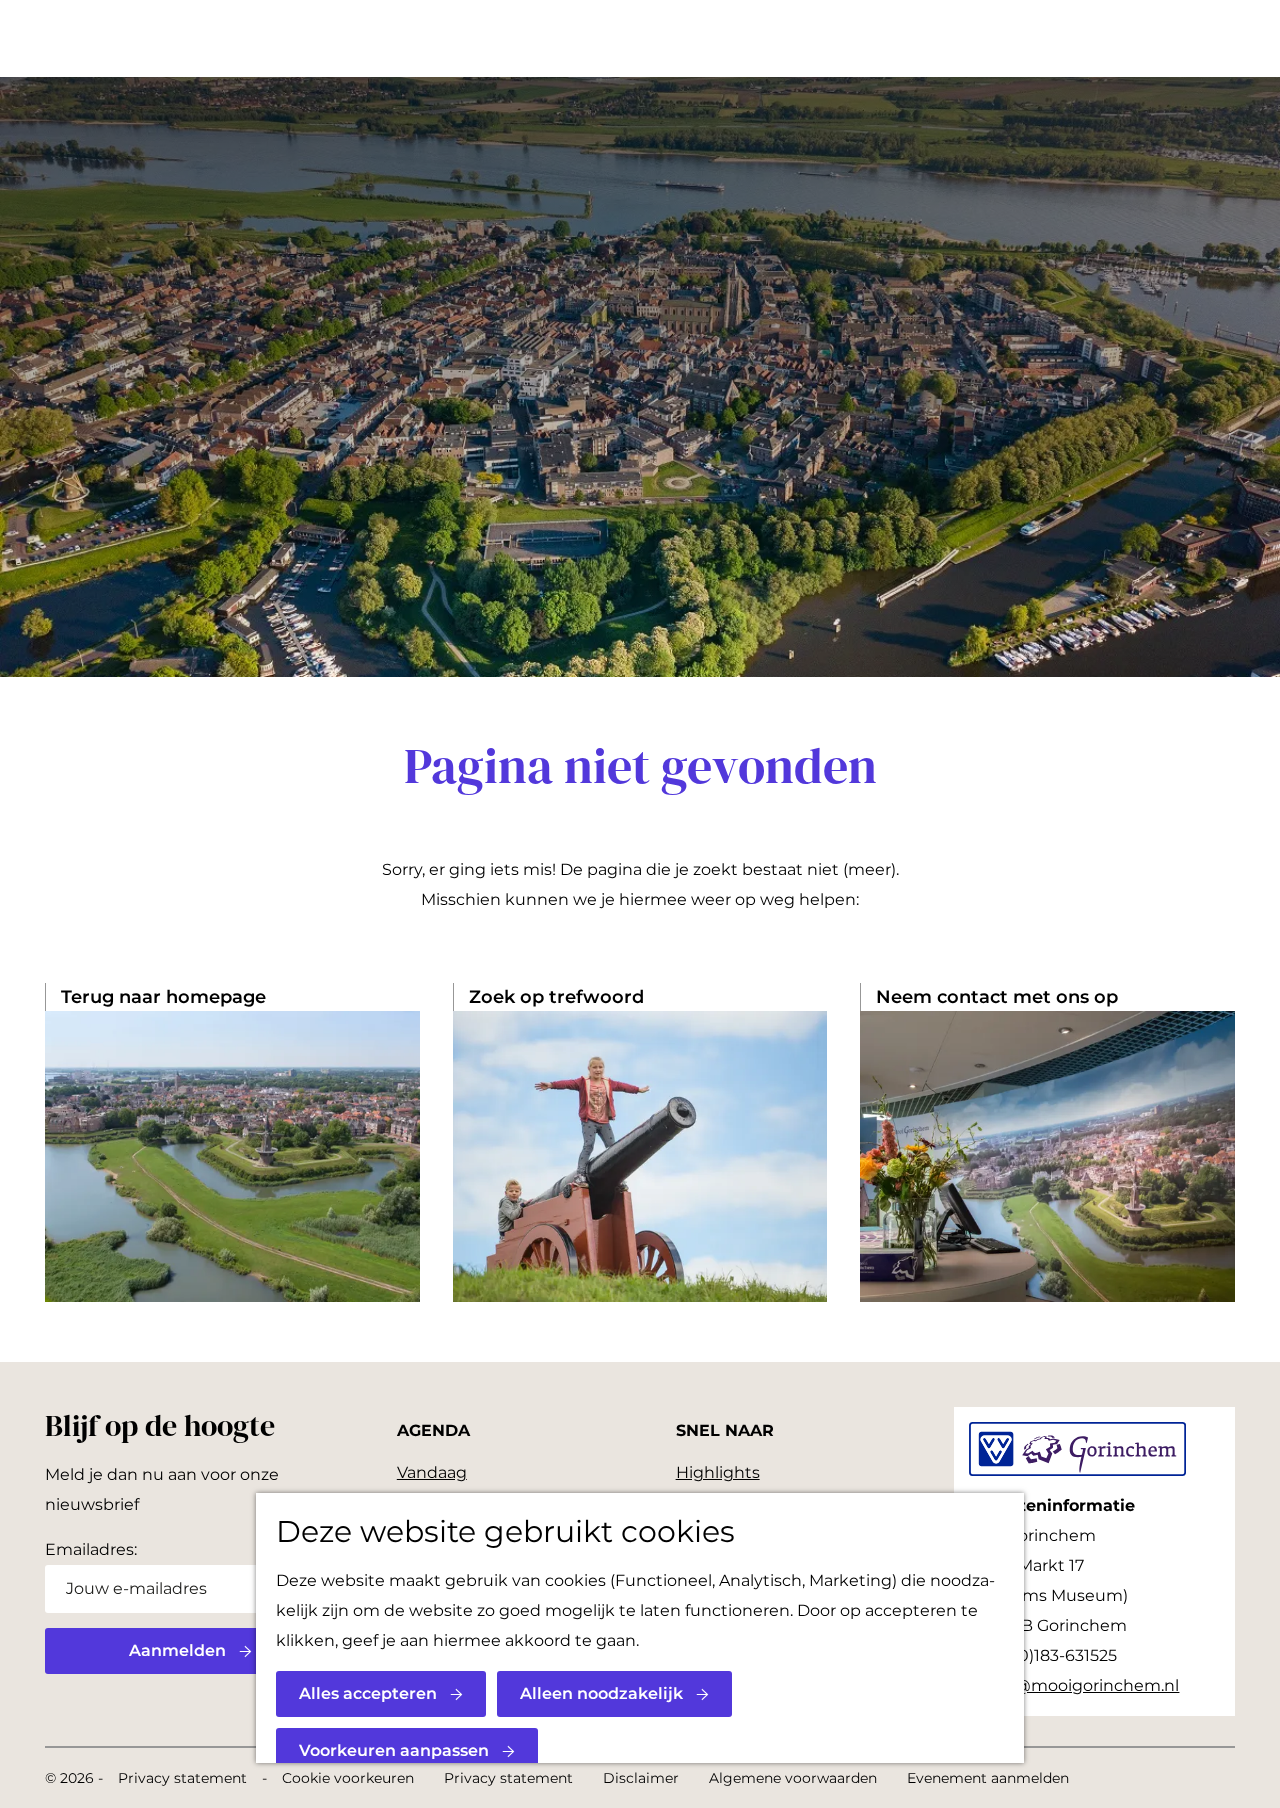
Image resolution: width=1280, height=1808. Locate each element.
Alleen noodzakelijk (601, 1693)
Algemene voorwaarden (793, 1778)
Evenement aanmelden (988, 1778)
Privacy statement (182, 1778)
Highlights (718, 1472)
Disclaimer (641, 1778)
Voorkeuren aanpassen (394, 1750)
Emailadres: (91, 1549)
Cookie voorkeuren (348, 1778)
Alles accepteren (368, 1693)
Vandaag (432, 1472)
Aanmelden (177, 1650)
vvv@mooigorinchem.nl (1083, 1685)
